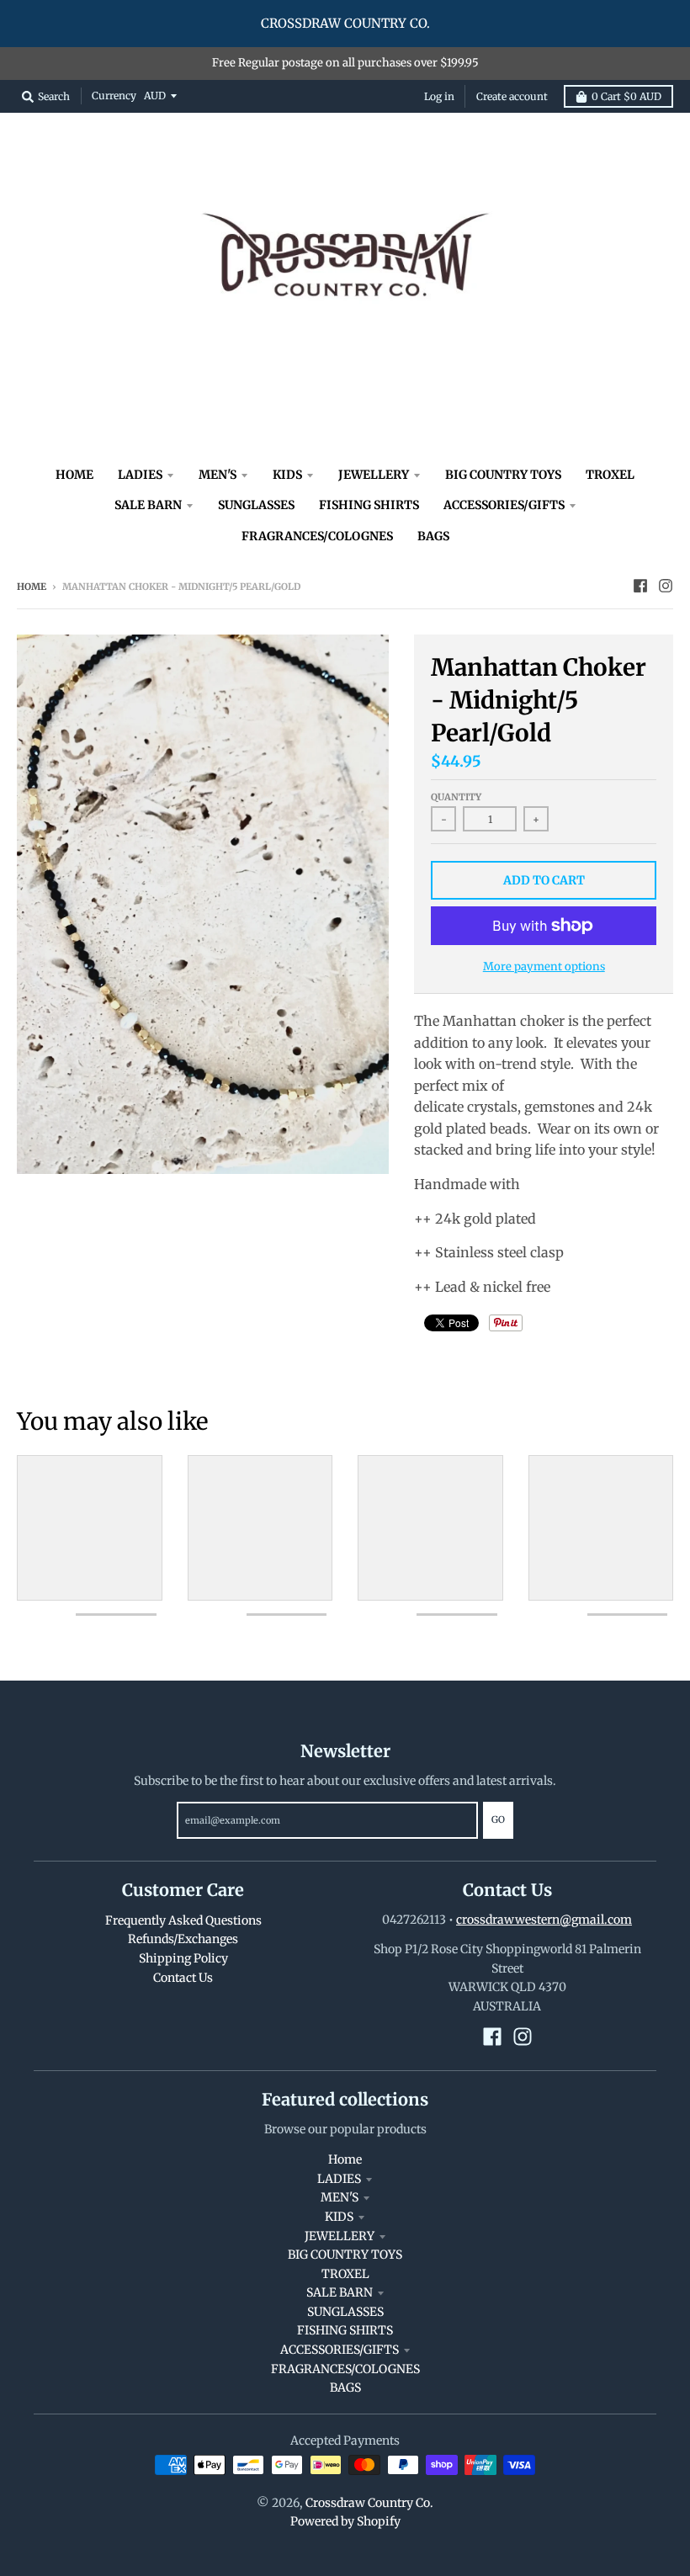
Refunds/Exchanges (183, 1939)
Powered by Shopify (345, 2521)
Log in (439, 96)
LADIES (339, 2179)
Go (498, 1819)
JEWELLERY (340, 2236)
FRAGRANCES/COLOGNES (345, 2369)
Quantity (456, 797)
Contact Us (183, 1978)
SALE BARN (340, 2292)
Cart (626, 96)
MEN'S (340, 2197)
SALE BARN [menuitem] (148, 505)
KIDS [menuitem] (287, 475)
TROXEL (345, 2274)
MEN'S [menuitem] (218, 475)
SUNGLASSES (345, 2312)
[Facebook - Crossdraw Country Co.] (640, 586)
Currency (114, 96)
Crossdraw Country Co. (369, 2503)
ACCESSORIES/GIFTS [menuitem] (504, 505)
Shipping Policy (183, 1958)
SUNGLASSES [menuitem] (256, 505)
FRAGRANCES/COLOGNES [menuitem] (317, 536)
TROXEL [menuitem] (610, 475)
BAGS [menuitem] (433, 536)
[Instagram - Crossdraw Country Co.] (666, 586)
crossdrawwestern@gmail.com (544, 1920)
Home (32, 587)
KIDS (339, 2217)
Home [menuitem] (74, 475)
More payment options (544, 967)
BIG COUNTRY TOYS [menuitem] (503, 475)
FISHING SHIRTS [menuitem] (369, 505)
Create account (512, 96)
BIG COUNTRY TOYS (345, 2255)
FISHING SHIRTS (345, 2330)
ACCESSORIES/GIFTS (340, 2350)
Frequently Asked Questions (183, 1920)
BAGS (345, 2387)
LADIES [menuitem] (140, 475)
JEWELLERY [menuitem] (374, 475)
